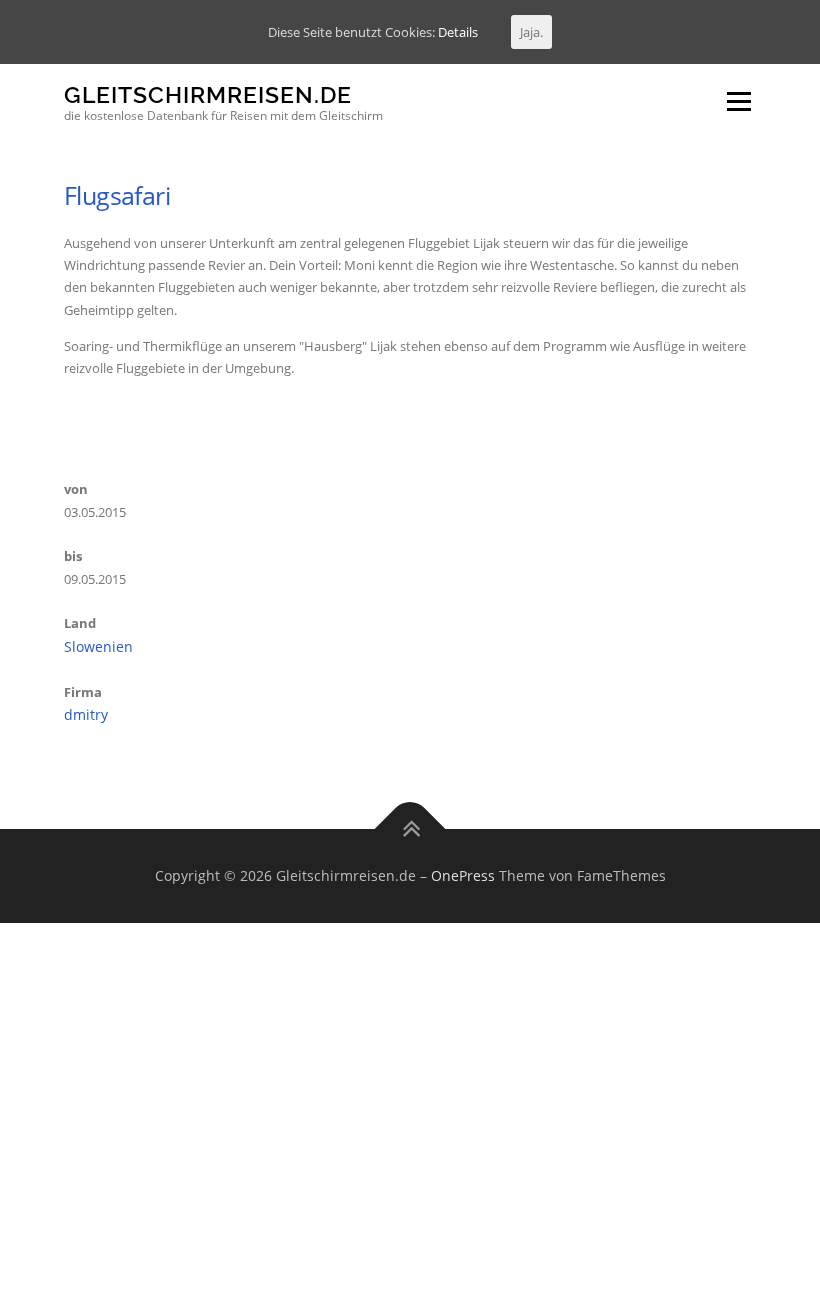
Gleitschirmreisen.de (208, 94)
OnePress (463, 875)
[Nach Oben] (410, 829)
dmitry (86, 714)
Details (458, 32)
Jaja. (531, 32)
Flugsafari (117, 195)
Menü (738, 101)
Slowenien (98, 646)
